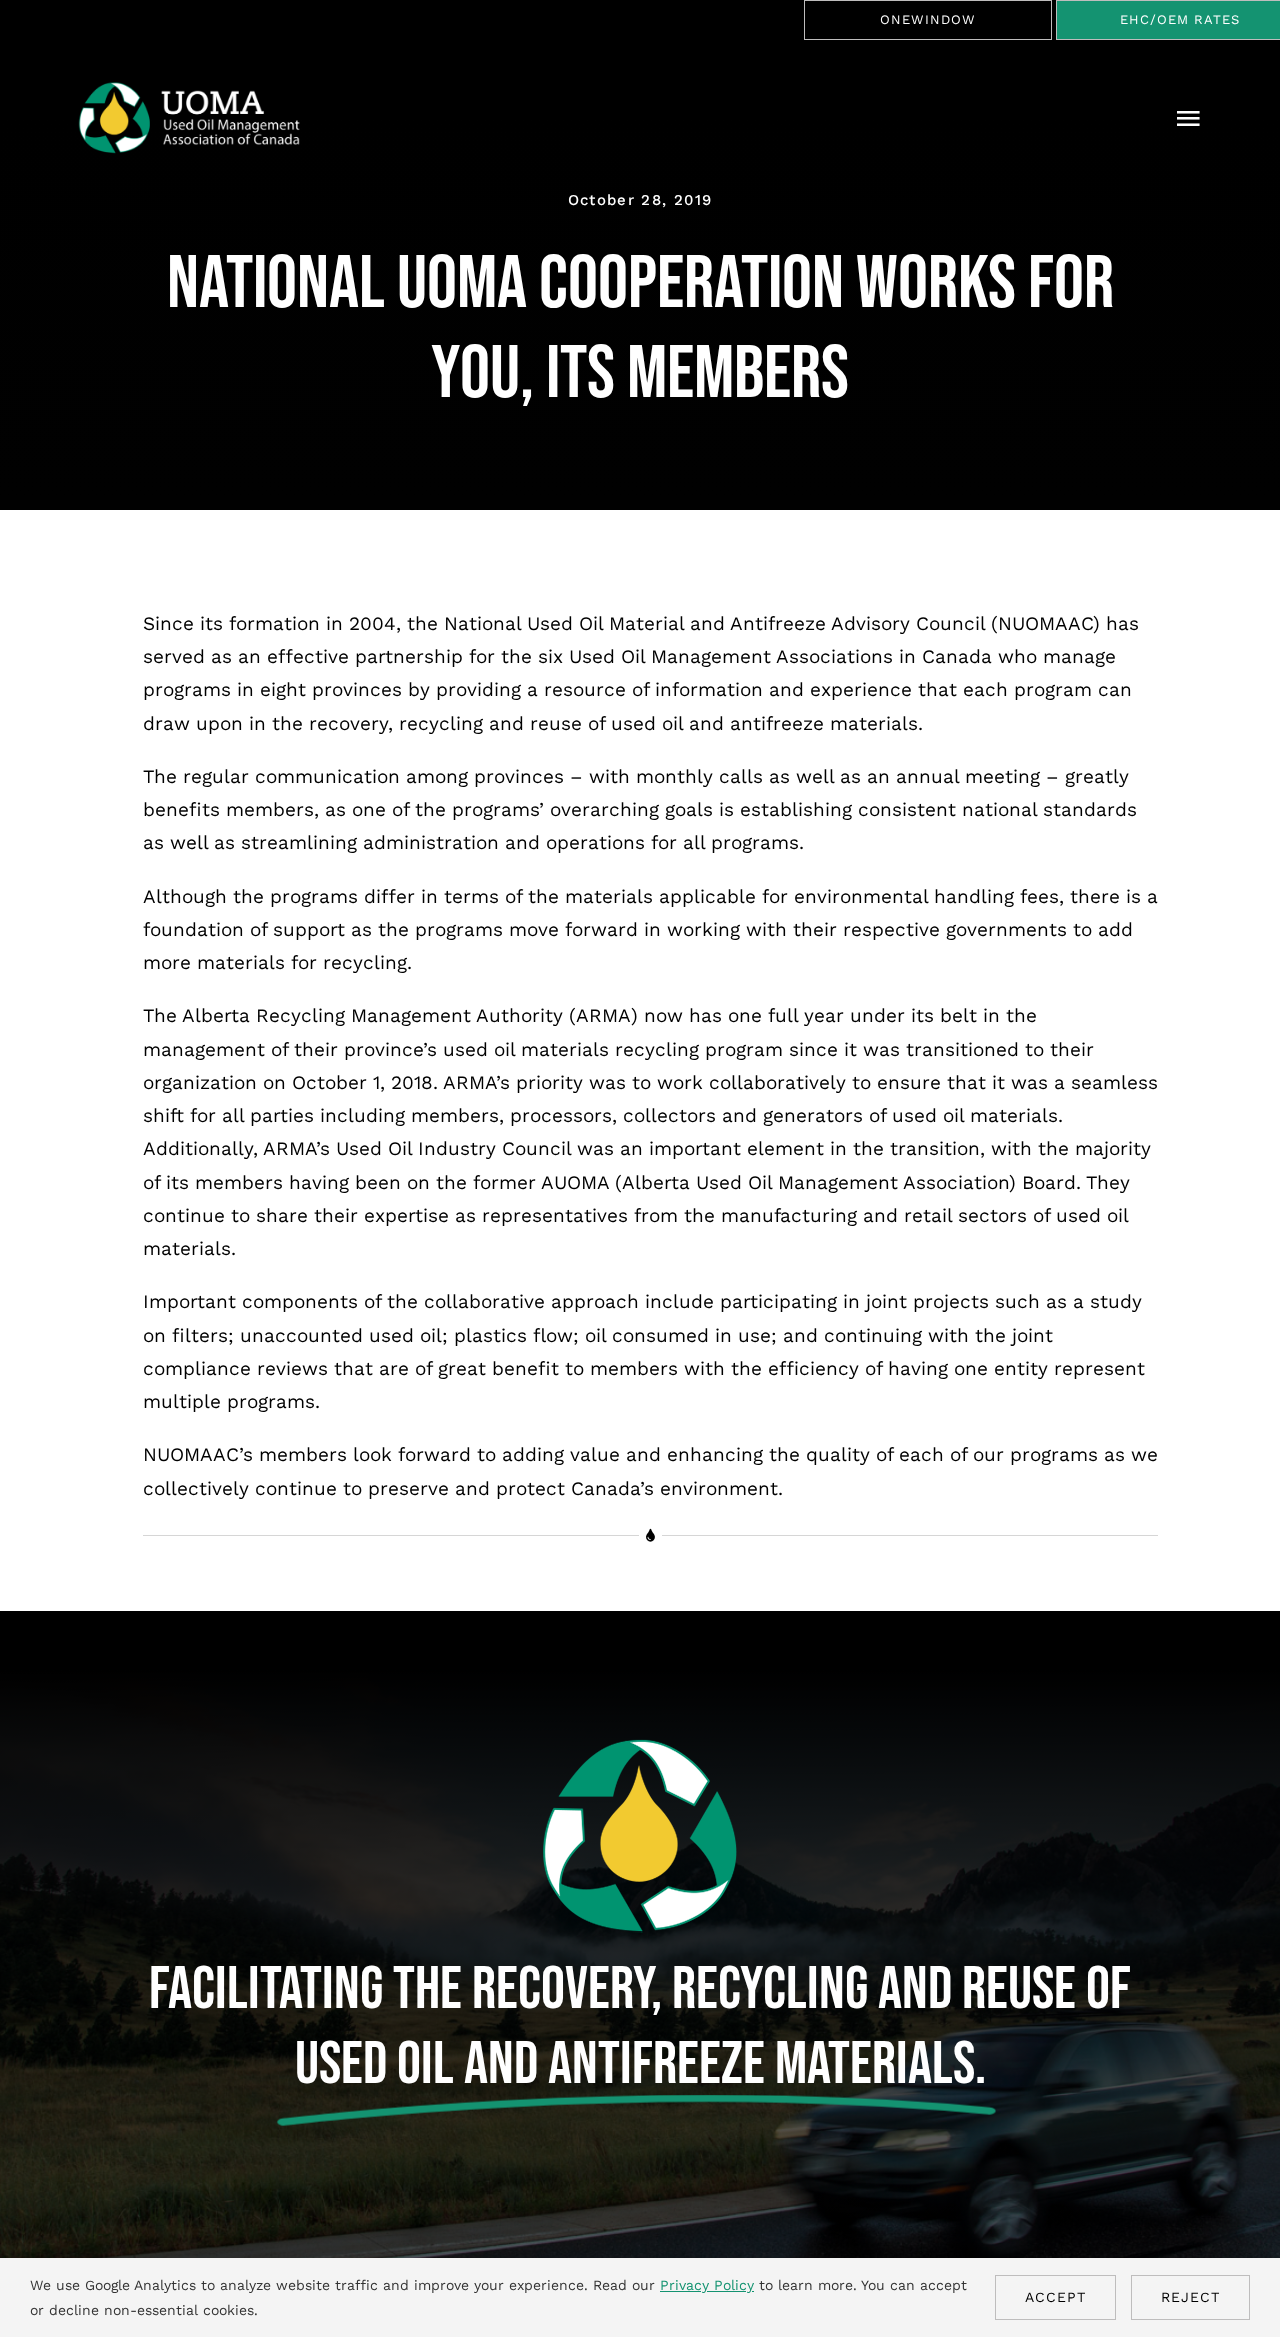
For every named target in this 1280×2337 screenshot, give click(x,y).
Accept (1055, 2297)
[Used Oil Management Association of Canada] (201, 89)
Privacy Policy (707, 2285)
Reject (1190, 2297)
